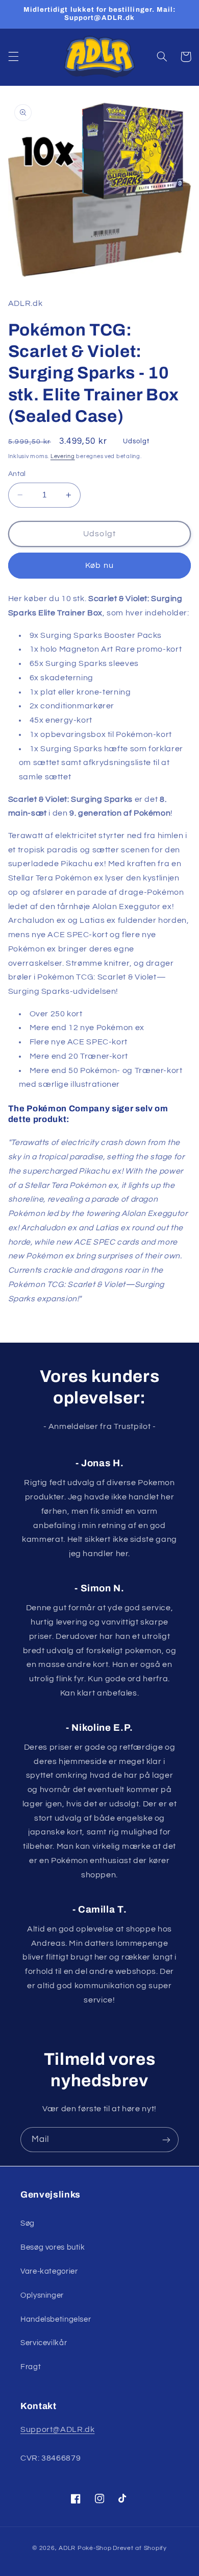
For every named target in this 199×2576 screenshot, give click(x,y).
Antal (17, 474)
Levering (63, 456)
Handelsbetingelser (56, 2319)
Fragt (31, 2367)
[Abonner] (166, 2140)
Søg (28, 2223)
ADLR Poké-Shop (85, 2548)
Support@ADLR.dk (57, 2429)
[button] (13, 57)
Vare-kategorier (49, 2271)
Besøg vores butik (53, 2247)
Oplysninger (42, 2295)
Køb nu (99, 565)
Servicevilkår (44, 2343)
